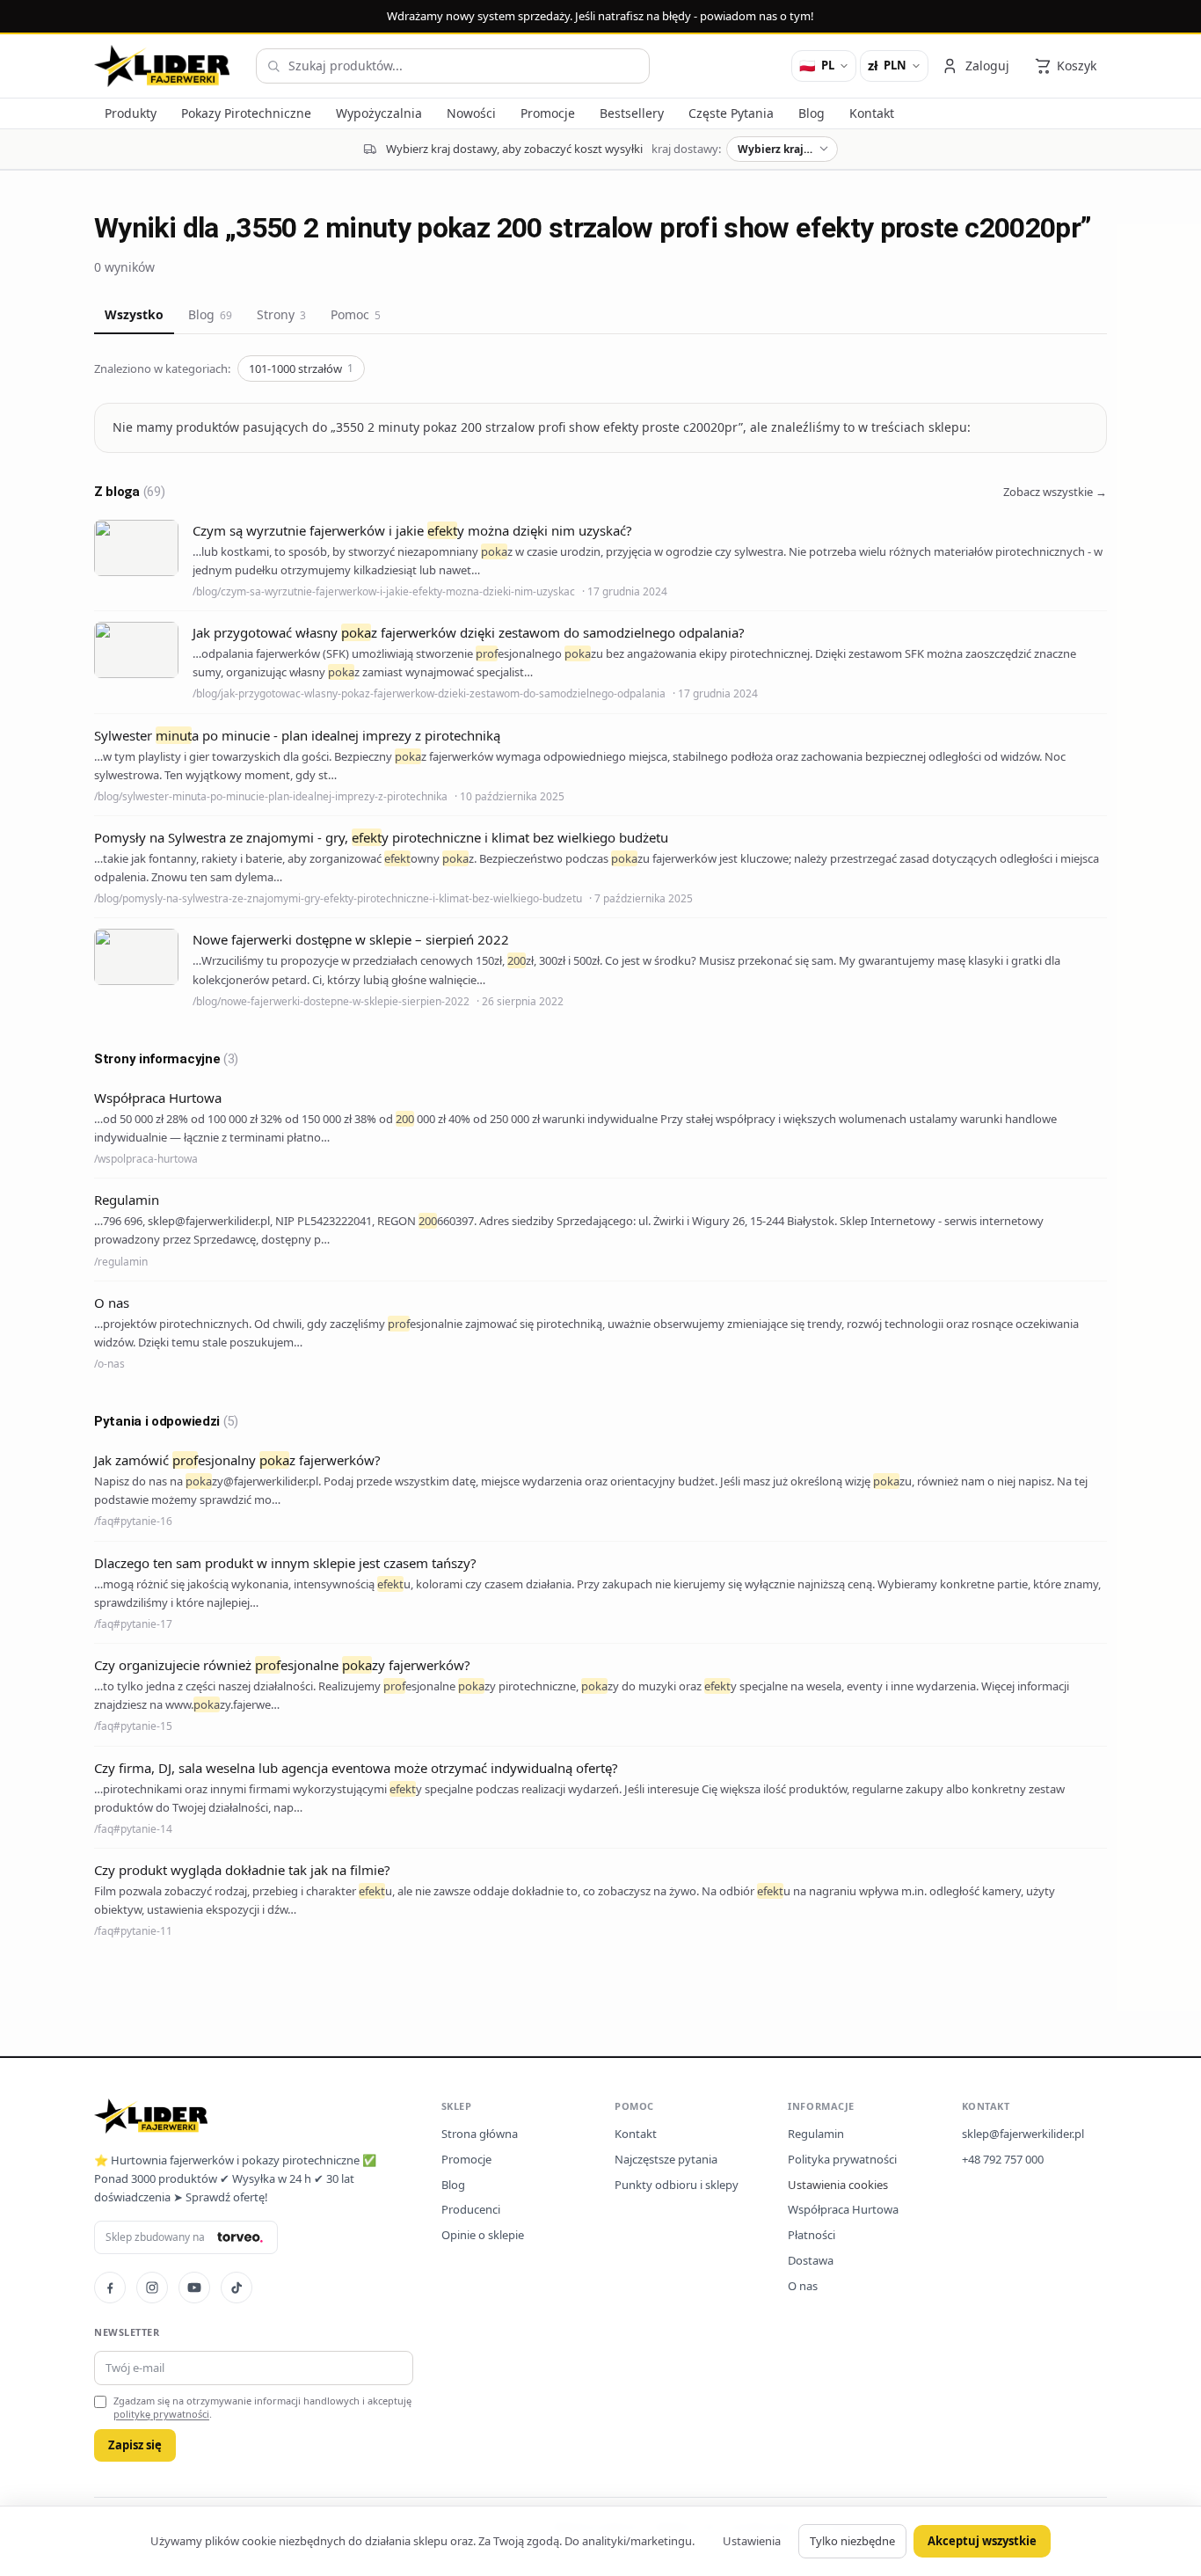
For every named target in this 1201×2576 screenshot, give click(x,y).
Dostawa (811, 2260)
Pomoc (356, 314)
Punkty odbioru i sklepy (677, 2185)
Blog (210, 314)
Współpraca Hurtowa (843, 2209)
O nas (803, 2286)
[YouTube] (194, 2288)
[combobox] (453, 66)
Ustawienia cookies (838, 2185)
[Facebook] (110, 2288)
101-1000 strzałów (301, 369)
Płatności (812, 2235)
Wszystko (134, 314)
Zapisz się (135, 2445)
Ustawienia (752, 2541)
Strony (281, 314)
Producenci (471, 2209)
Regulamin (816, 2134)
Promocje (466, 2159)
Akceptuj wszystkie (982, 2541)
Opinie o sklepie (483, 2235)
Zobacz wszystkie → (1055, 492)
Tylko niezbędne (852, 2541)
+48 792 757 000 (1003, 2159)
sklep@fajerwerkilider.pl (1023, 2134)
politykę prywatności (161, 2414)
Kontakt (636, 2134)
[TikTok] (237, 2288)
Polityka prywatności (842, 2159)
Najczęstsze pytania (666, 2159)
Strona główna (480, 2134)
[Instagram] (152, 2288)
